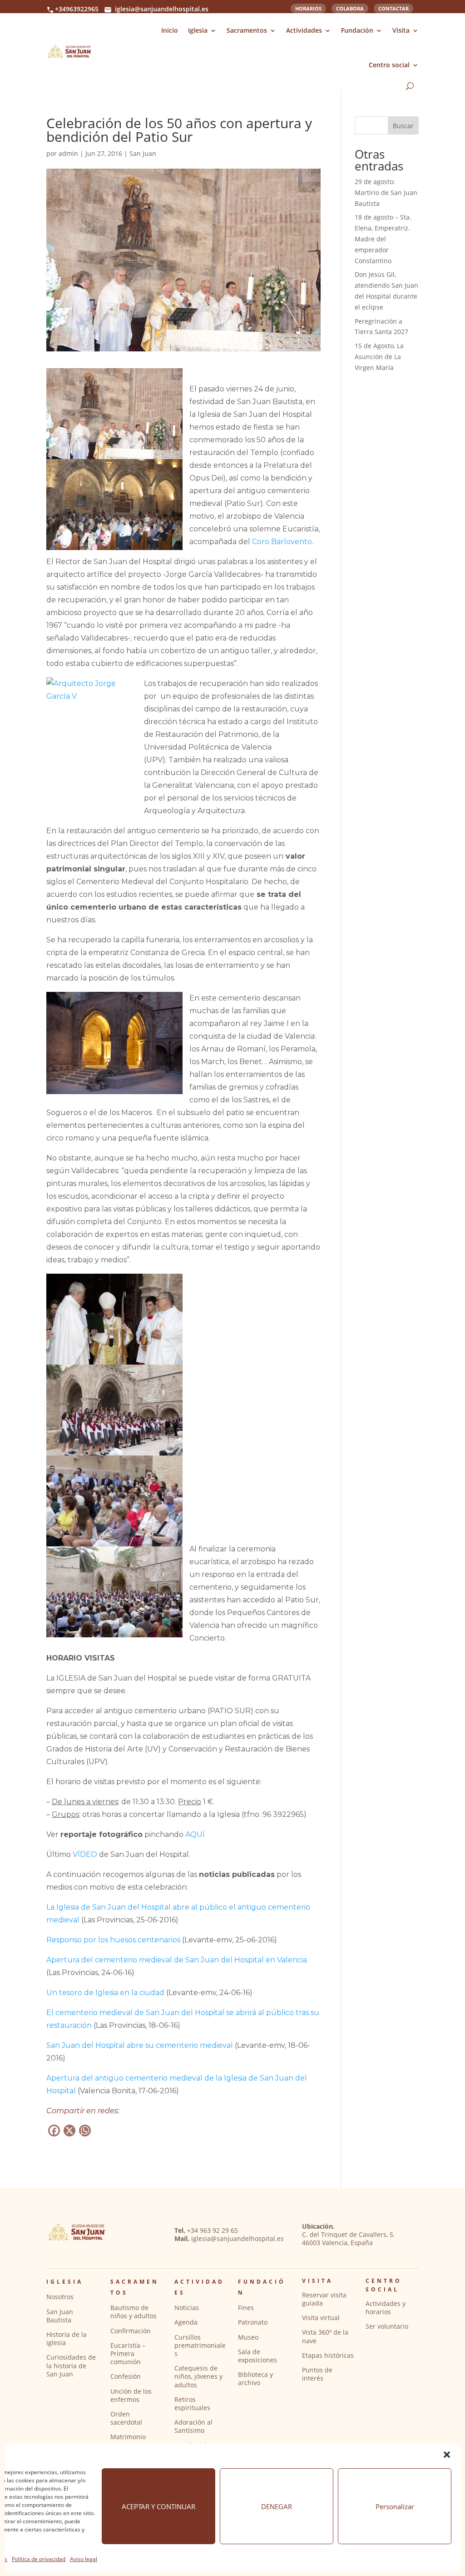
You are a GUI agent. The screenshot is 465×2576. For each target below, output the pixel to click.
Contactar (393, 8)
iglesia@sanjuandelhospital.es (162, 9)
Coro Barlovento (282, 542)
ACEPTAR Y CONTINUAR (158, 2506)
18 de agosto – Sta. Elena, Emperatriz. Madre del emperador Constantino (383, 239)
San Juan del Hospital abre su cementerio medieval (140, 2045)
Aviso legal (84, 2559)
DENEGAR (277, 2506)
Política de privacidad (39, 2559)
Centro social (389, 65)
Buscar (403, 126)
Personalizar (395, 2506)
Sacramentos (247, 30)
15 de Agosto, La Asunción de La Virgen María (379, 357)
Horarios (308, 8)
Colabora (350, 8)
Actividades (304, 30)
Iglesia (198, 30)
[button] (447, 2455)
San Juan (143, 153)
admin (68, 153)
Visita (401, 30)
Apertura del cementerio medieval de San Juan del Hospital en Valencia (177, 1960)
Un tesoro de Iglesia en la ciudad (105, 1993)
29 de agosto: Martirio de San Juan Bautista (386, 193)
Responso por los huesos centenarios (113, 1940)
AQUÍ (195, 1834)
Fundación (357, 30)
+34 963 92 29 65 (213, 2230)
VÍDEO (85, 1854)
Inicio (170, 30)
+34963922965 (77, 9)
